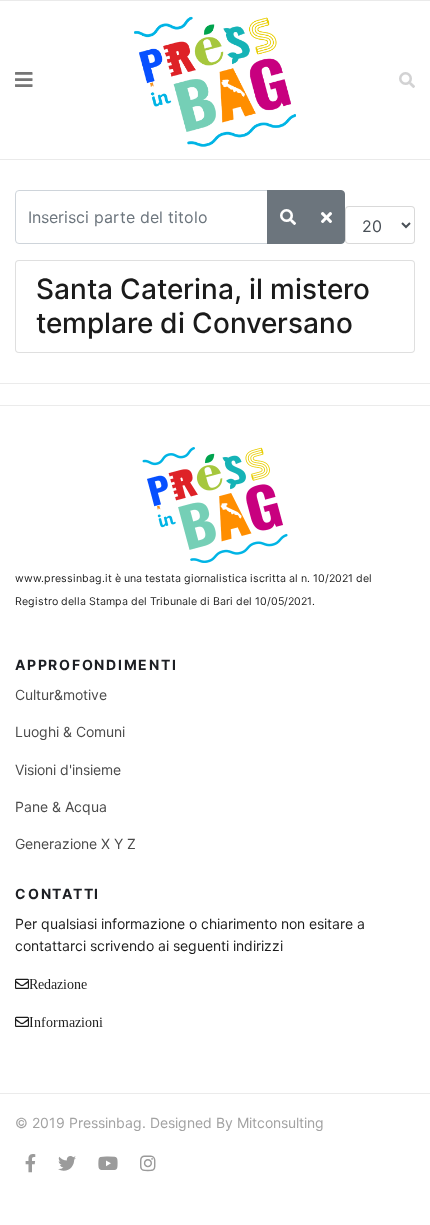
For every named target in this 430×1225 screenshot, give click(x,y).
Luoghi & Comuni (70, 731)
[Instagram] (148, 1163)
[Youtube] (108, 1163)
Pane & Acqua (61, 806)
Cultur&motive (61, 694)
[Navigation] (54, 80)
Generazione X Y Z (75, 843)
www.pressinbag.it (63, 578)
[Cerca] (288, 217)
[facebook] (30, 1163)
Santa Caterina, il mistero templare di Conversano (203, 306)
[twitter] (67, 1163)
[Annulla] (326, 217)
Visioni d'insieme (68, 769)
